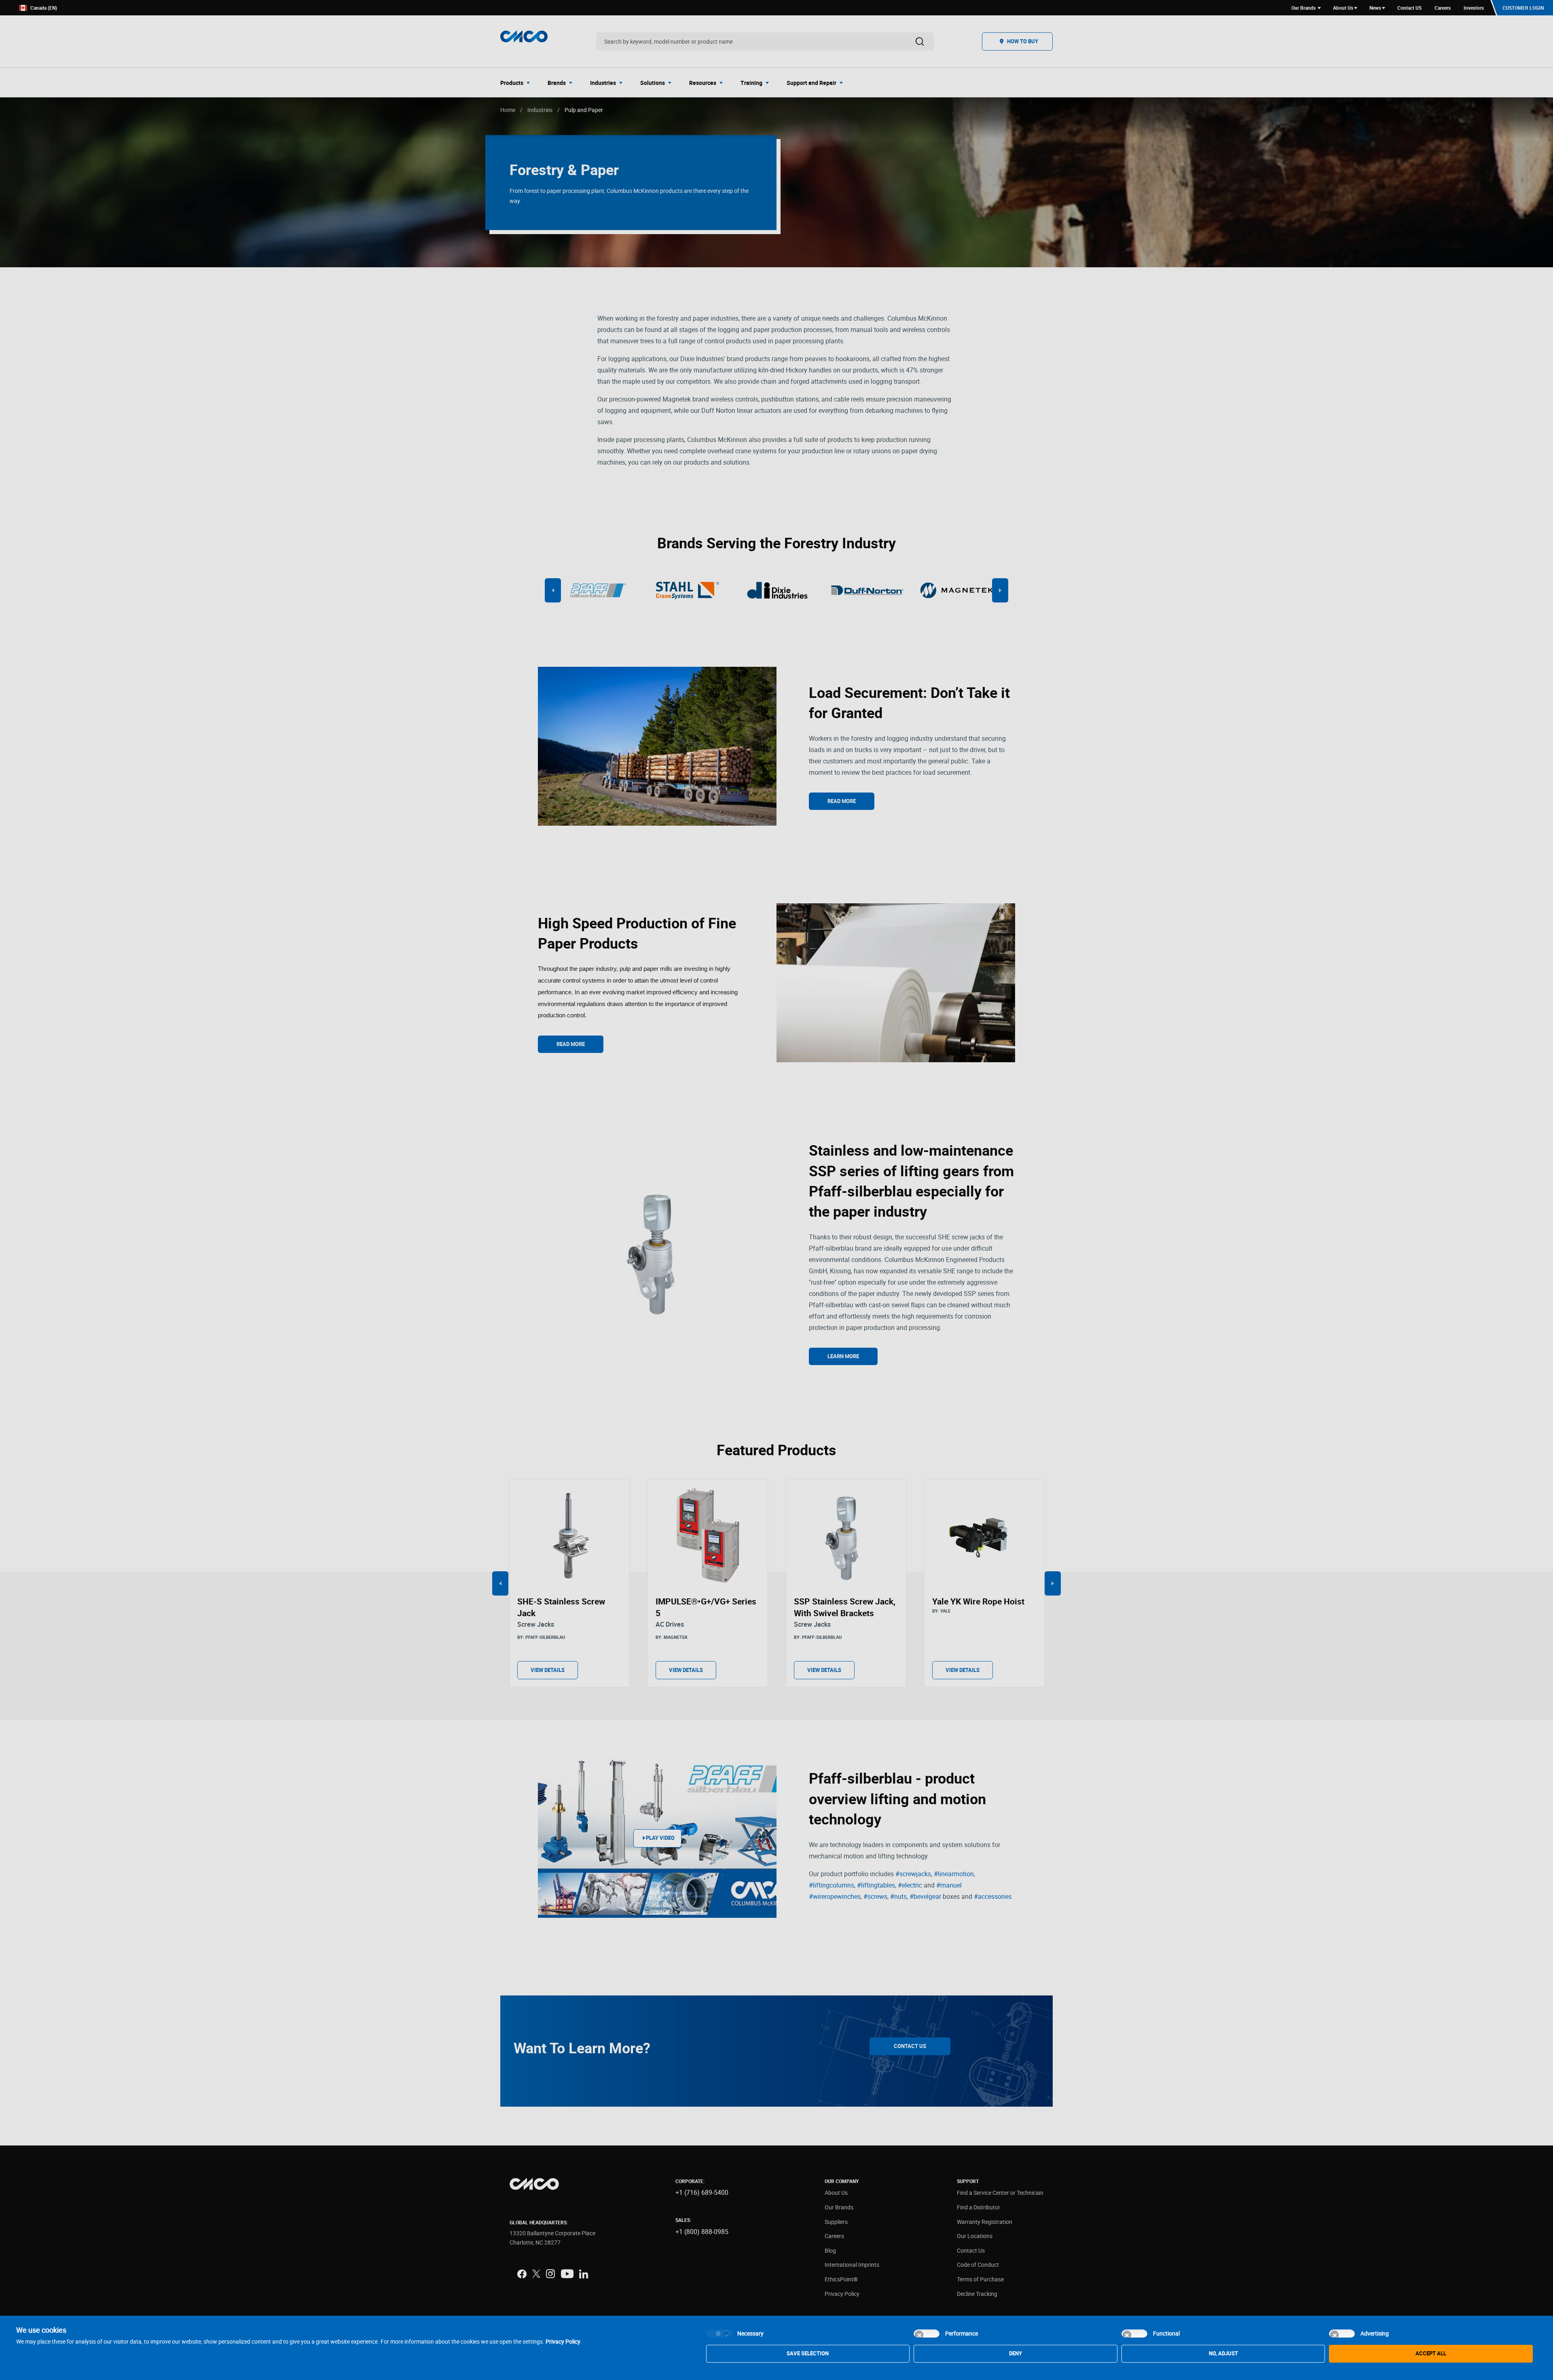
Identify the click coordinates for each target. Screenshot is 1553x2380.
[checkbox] (719, 2333)
